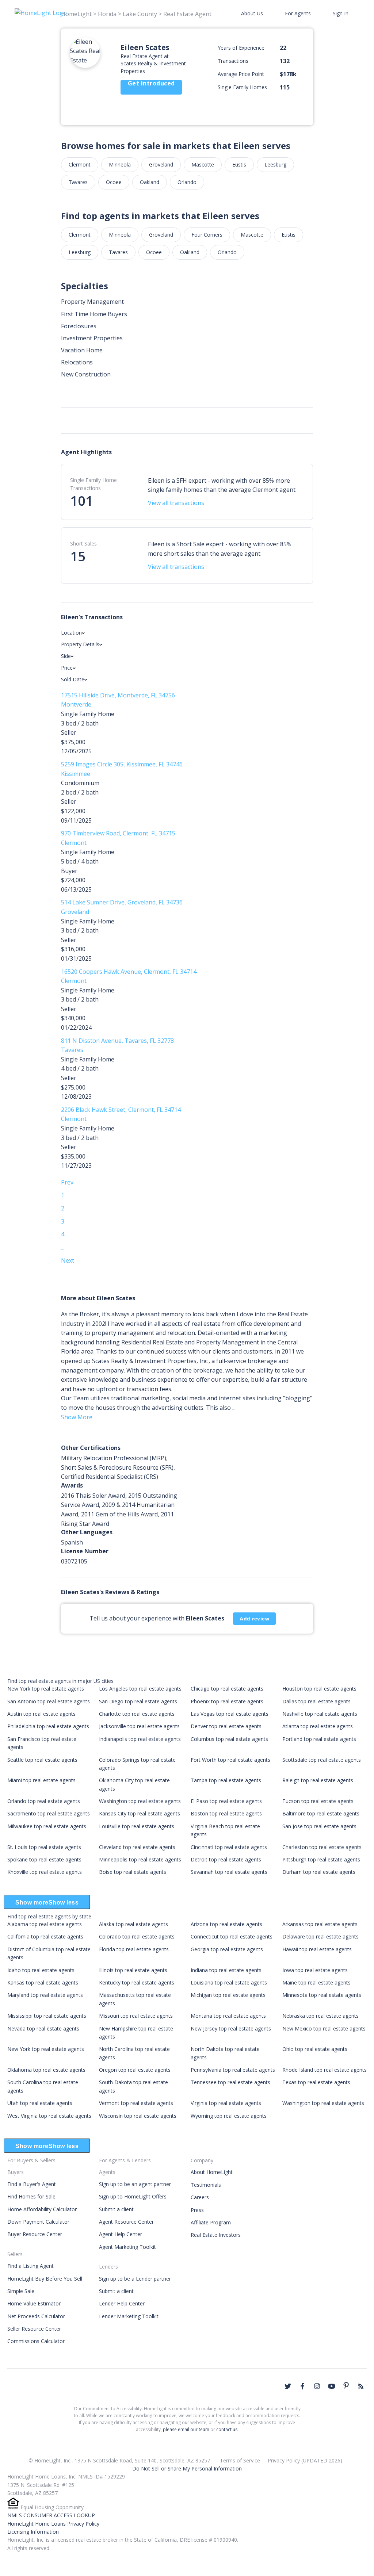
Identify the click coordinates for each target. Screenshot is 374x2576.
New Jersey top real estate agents (231, 2028)
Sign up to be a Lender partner (135, 2279)
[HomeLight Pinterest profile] (346, 2385)
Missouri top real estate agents (136, 2016)
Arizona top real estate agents (226, 1924)
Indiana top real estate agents (226, 1970)
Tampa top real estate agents (226, 1780)
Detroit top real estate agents (226, 1859)
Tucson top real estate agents (318, 1801)
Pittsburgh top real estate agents (321, 1859)
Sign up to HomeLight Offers (133, 2196)
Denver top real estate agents (226, 1726)
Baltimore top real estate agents (321, 1813)
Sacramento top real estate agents (49, 1813)
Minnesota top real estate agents (322, 1995)
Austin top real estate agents (41, 1714)
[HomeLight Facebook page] (302, 2386)
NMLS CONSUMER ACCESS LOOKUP (51, 2515)
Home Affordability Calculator (42, 2209)
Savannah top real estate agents (229, 1872)
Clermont (80, 164)
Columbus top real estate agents (229, 1739)
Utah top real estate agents (40, 2103)
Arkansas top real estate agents (320, 1924)
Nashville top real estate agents (320, 1714)
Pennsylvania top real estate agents (233, 2070)
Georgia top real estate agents (227, 1949)
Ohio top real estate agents (315, 2049)
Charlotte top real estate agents (137, 1714)
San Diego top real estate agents (138, 1701)
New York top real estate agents (46, 1689)
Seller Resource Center (34, 2329)
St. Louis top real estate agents (44, 1847)
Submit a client (116, 2209)
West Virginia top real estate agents (49, 2116)
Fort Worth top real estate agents (230, 1760)
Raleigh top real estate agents (318, 1780)
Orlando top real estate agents (44, 1801)
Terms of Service (240, 2460)
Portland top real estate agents (319, 1739)
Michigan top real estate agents (228, 1995)
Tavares (78, 182)
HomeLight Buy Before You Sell (45, 2279)
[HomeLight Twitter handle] (288, 2386)
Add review (254, 1619)
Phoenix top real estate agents (227, 1701)
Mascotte (203, 164)
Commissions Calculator (36, 2341)
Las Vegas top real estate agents (230, 1714)
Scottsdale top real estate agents (322, 1760)
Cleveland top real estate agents (137, 1847)
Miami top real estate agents (41, 1780)
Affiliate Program (211, 2222)
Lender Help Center (122, 2303)
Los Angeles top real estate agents (140, 1689)
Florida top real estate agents (134, 1949)
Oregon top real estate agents (135, 2070)
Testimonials (206, 2185)
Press (197, 2210)
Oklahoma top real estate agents (46, 2070)
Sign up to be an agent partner (135, 2184)
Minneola (120, 164)
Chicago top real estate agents (227, 1689)
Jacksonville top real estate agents (139, 1726)
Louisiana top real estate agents (229, 1982)
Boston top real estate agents (226, 1813)
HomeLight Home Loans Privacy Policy (53, 2524)
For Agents (298, 13)
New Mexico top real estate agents (324, 2028)
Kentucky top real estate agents (137, 1982)
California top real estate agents (45, 1936)
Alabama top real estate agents (45, 1924)
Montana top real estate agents (228, 2016)
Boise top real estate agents (133, 1872)
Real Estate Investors (216, 2235)
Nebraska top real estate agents (320, 2016)
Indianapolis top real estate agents (140, 1739)
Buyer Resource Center (35, 2234)
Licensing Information (33, 2532)
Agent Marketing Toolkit (127, 2247)
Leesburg (275, 164)
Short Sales (83, 543)
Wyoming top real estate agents (229, 2116)
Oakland (150, 182)
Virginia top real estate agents (226, 2103)
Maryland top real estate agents (45, 1995)
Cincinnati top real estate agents (229, 1847)
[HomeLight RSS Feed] (361, 2386)
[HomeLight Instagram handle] (317, 2386)
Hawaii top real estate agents (317, 1949)
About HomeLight (212, 2172)
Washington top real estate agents (140, 1801)
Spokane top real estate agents (44, 1859)
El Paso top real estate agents (226, 1801)
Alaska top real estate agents (133, 1924)
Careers (200, 2197)
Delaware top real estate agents (320, 1936)
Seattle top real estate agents (42, 1760)
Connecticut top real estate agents (232, 1936)
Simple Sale (21, 2291)
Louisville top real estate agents (137, 1826)
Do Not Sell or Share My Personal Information (187, 2468)
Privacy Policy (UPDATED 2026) (305, 2460)
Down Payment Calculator (38, 2222)
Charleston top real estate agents (322, 1847)
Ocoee (114, 182)
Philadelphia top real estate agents (48, 1726)
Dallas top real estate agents (316, 1701)
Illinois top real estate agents (133, 1970)
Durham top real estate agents (319, 1872)
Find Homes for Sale (31, 2196)
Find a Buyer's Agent (32, 2184)
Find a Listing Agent (30, 2266)
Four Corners (207, 235)
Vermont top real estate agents (136, 2103)
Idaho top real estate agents (41, 1970)
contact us (227, 2429)
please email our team (186, 2429)
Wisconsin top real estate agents (138, 2116)
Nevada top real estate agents (43, 2028)
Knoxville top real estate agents (45, 1872)
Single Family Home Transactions (93, 484)
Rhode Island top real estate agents (325, 2070)
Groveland (161, 164)
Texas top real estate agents (316, 2082)
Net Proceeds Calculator (36, 2316)
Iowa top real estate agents (315, 1970)
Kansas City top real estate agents (140, 1813)
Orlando (187, 182)
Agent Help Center (121, 2234)
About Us (252, 13)
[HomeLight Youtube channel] (332, 2386)
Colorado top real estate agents (137, 1936)
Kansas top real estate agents (43, 1982)
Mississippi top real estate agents (47, 2016)
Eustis (239, 164)
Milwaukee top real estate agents (47, 1826)
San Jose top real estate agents (319, 1826)
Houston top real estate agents (319, 1689)
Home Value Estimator (34, 2303)
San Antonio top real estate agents (49, 1701)
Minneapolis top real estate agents (140, 1859)
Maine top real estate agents (316, 1982)
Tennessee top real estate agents (230, 2082)
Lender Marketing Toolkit (129, 2316)
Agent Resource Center (126, 2222)
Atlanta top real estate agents (318, 1726)
